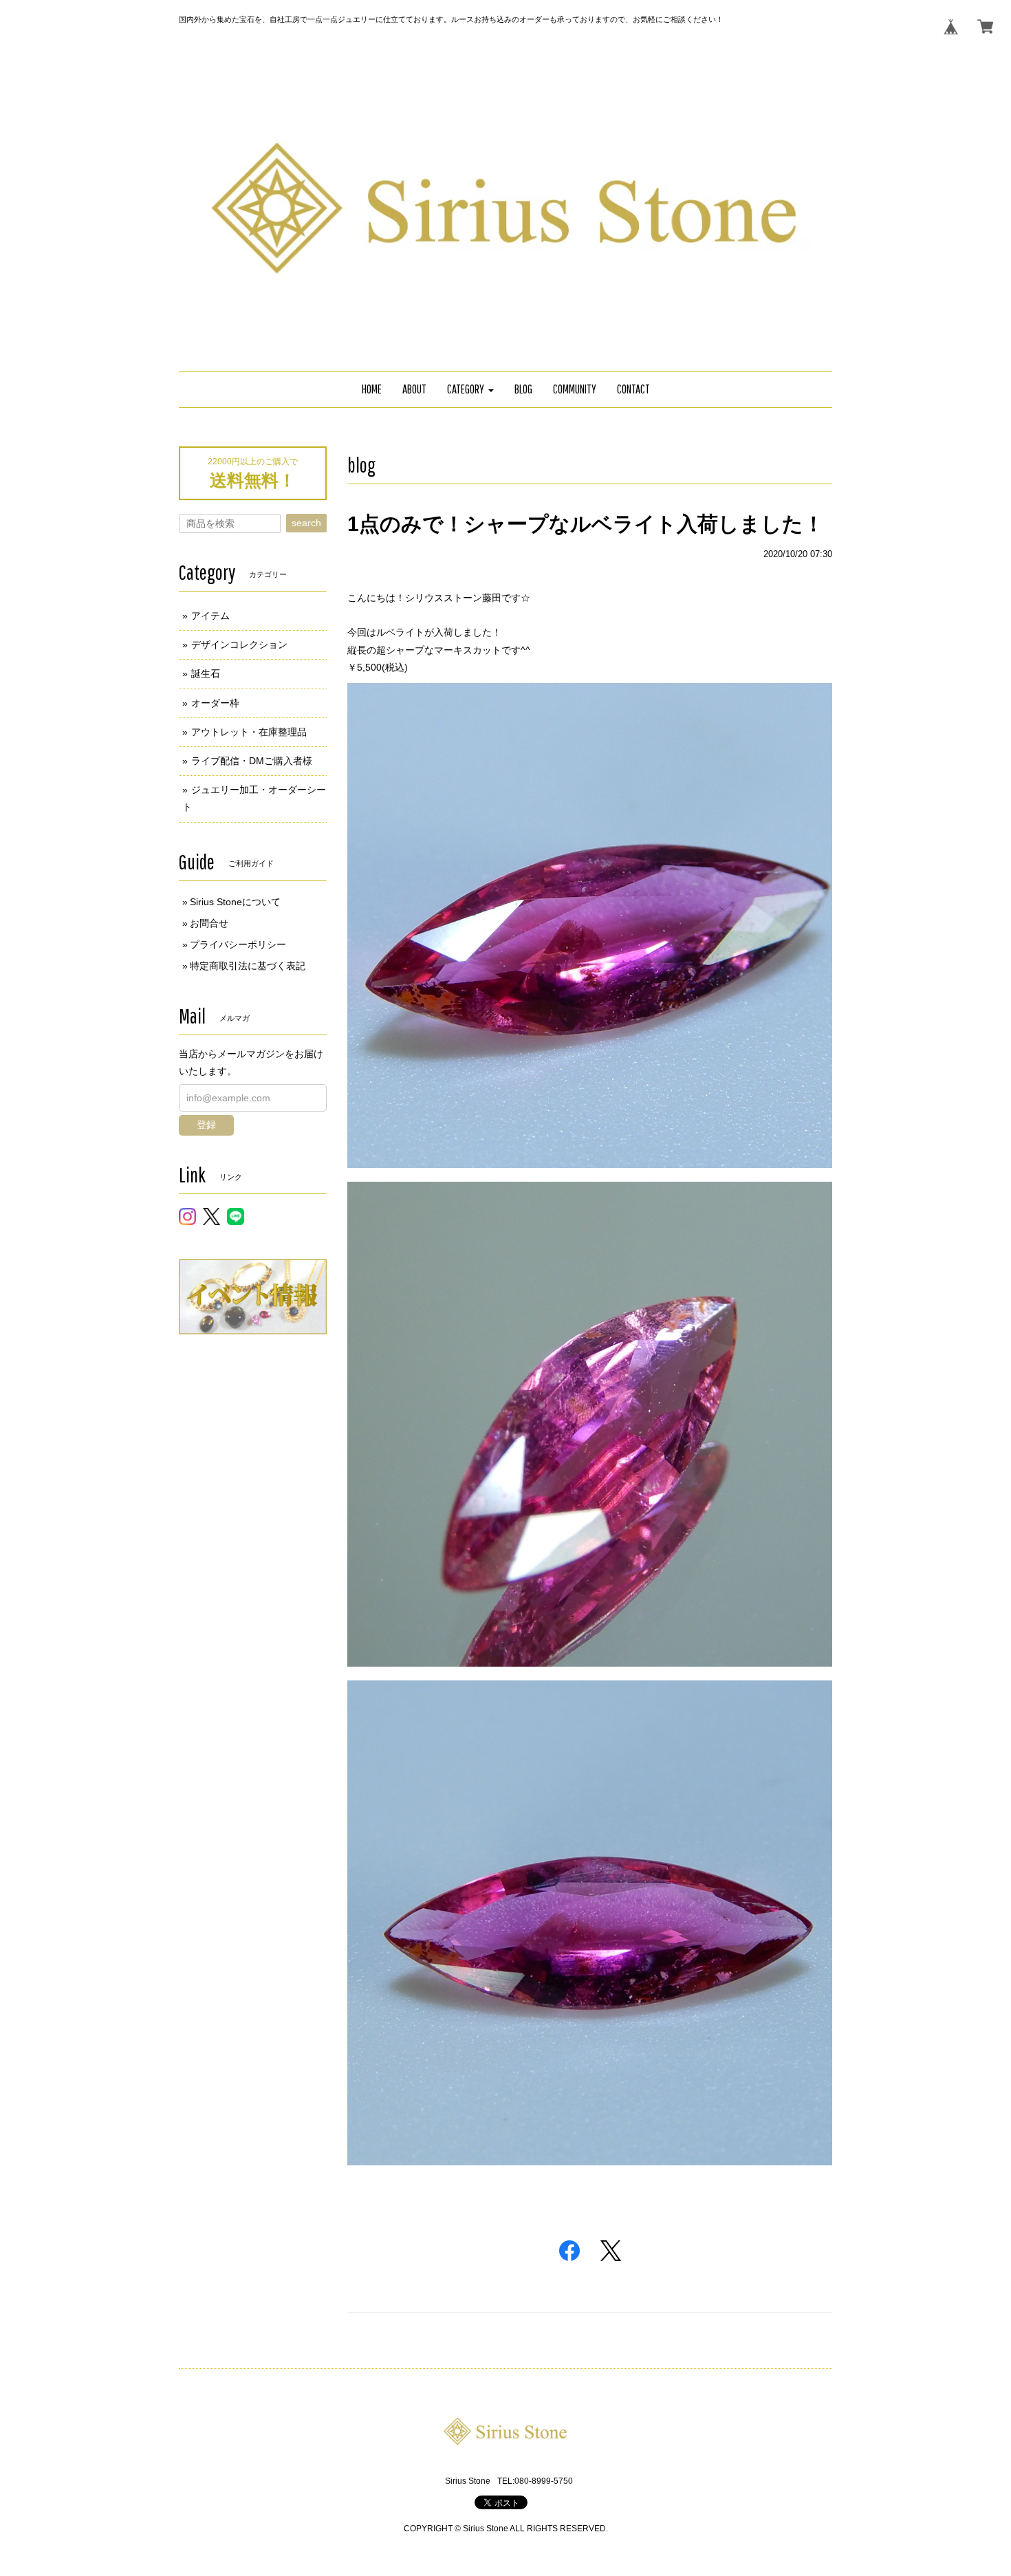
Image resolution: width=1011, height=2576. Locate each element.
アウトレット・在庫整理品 (249, 732)
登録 (206, 1125)
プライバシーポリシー (238, 944)
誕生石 (206, 673)
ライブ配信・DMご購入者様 (252, 761)
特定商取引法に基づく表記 (248, 966)
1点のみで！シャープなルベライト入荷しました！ (586, 524)
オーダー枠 (215, 703)
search (306, 523)
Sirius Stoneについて (235, 902)
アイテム (210, 616)
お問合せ (209, 923)
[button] (470, 390)
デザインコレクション (239, 645)
